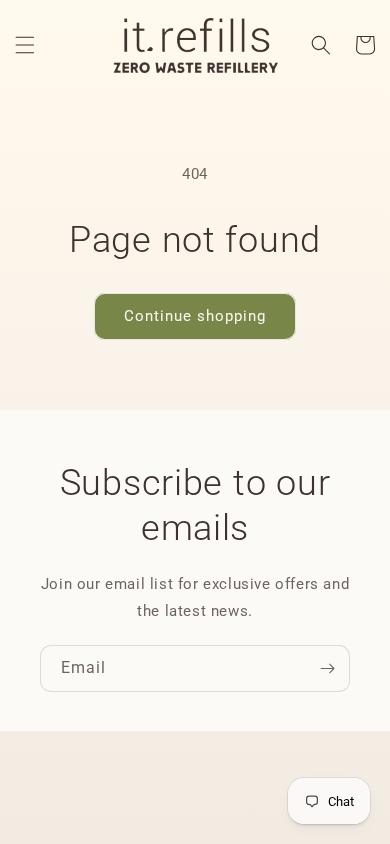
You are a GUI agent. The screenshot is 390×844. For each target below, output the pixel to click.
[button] (25, 45)
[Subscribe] (327, 668)
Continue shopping (195, 316)
